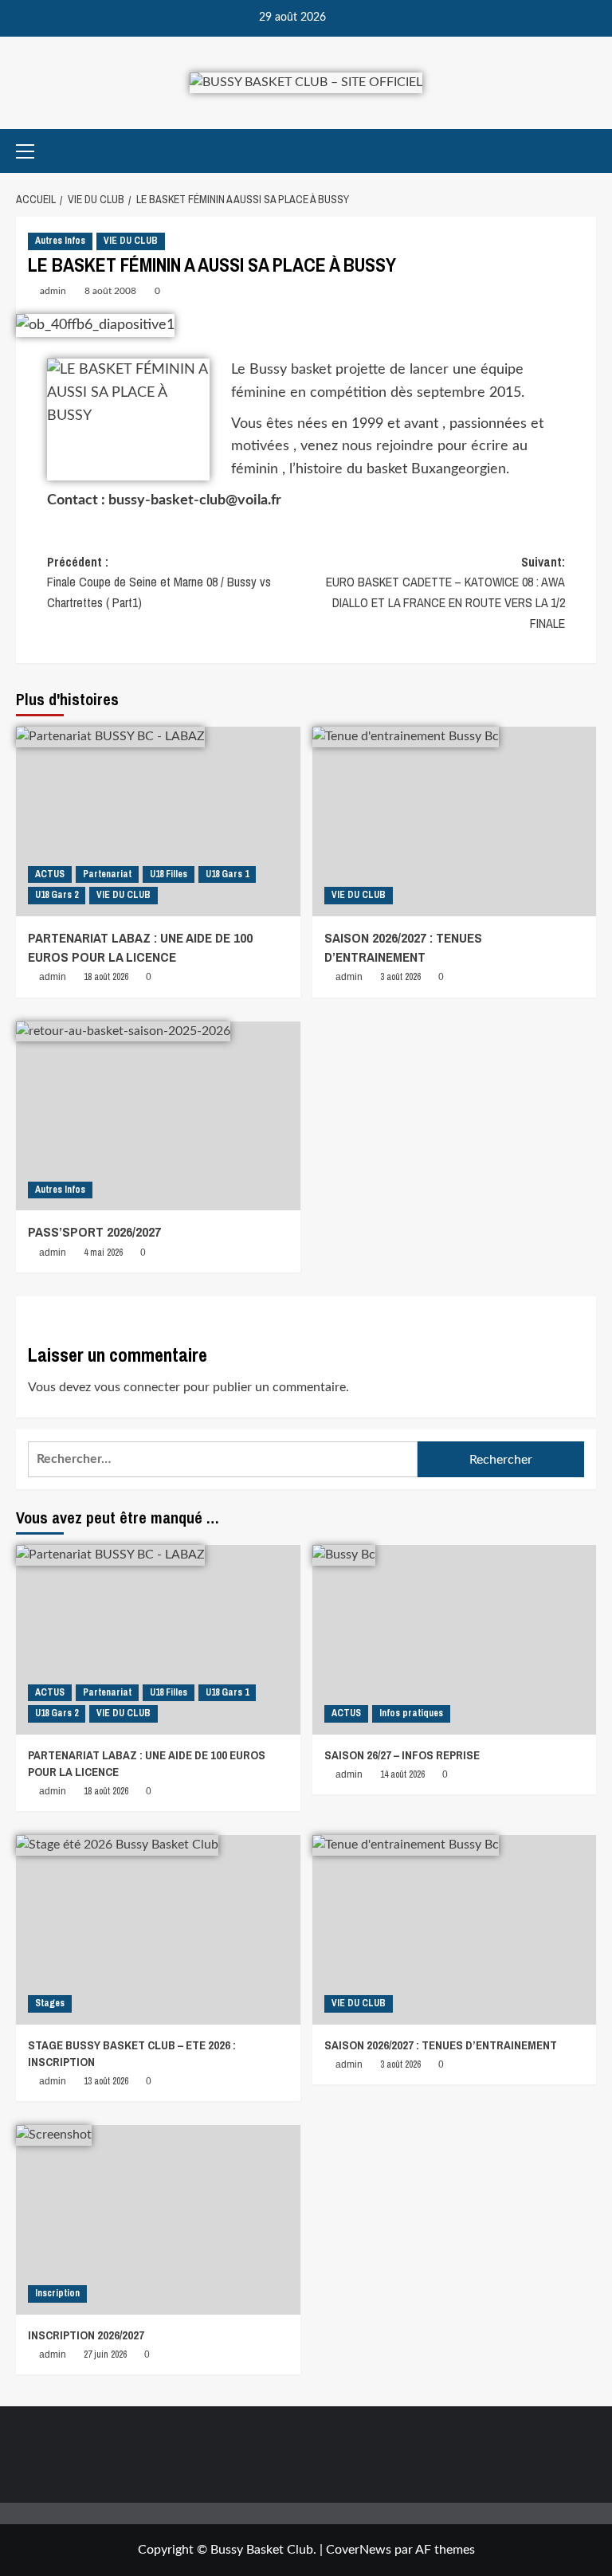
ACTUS (50, 874)
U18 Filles (169, 874)
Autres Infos (60, 241)
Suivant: (445, 592)
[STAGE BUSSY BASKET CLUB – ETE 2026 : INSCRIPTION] (158, 1930)
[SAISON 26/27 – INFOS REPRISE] (455, 1640)
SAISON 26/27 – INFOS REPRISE (402, 1755)
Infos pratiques (411, 1713)
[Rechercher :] (223, 1459)
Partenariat (107, 874)
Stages (50, 2003)
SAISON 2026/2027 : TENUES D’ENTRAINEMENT (403, 947)
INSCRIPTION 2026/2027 (86, 2335)
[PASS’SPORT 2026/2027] (158, 1116)
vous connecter (137, 1387)
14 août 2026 (402, 1774)
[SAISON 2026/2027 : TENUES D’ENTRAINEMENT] (455, 821)
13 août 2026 (106, 2081)
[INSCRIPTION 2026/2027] (158, 2220)
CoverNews (359, 2550)
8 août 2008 (110, 291)
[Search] (586, 151)
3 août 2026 (400, 977)
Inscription (57, 2293)
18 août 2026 (106, 977)
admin (53, 291)
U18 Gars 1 (227, 874)
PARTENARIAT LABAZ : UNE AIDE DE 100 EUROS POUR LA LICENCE (140, 947)
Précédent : (159, 582)
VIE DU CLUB (131, 241)
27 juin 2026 (105, 2354)
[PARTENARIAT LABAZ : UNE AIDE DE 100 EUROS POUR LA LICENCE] (158, 821)
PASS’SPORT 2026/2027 (94, 1231)
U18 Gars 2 (57, 895)
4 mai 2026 (103, 1253)
